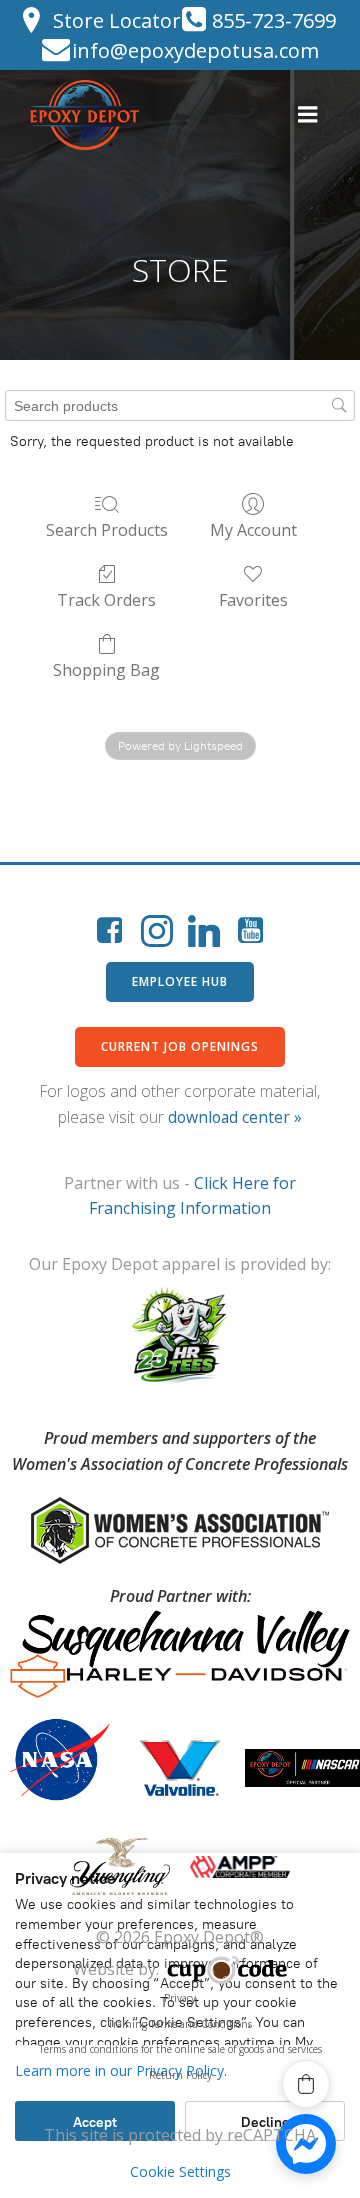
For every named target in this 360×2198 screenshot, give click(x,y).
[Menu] (308, 115)
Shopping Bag (106, 669)
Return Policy (180, 2075)
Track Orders (106, 599)
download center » (235, 1117)
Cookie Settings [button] (180, 2171)
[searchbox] (180, 405)
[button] (306, 2084)
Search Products (107, 529)
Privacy (180, 1998)
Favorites (253, 599)
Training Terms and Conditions (180, 2024)
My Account (253, 529)
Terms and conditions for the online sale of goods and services (180, 2049)
